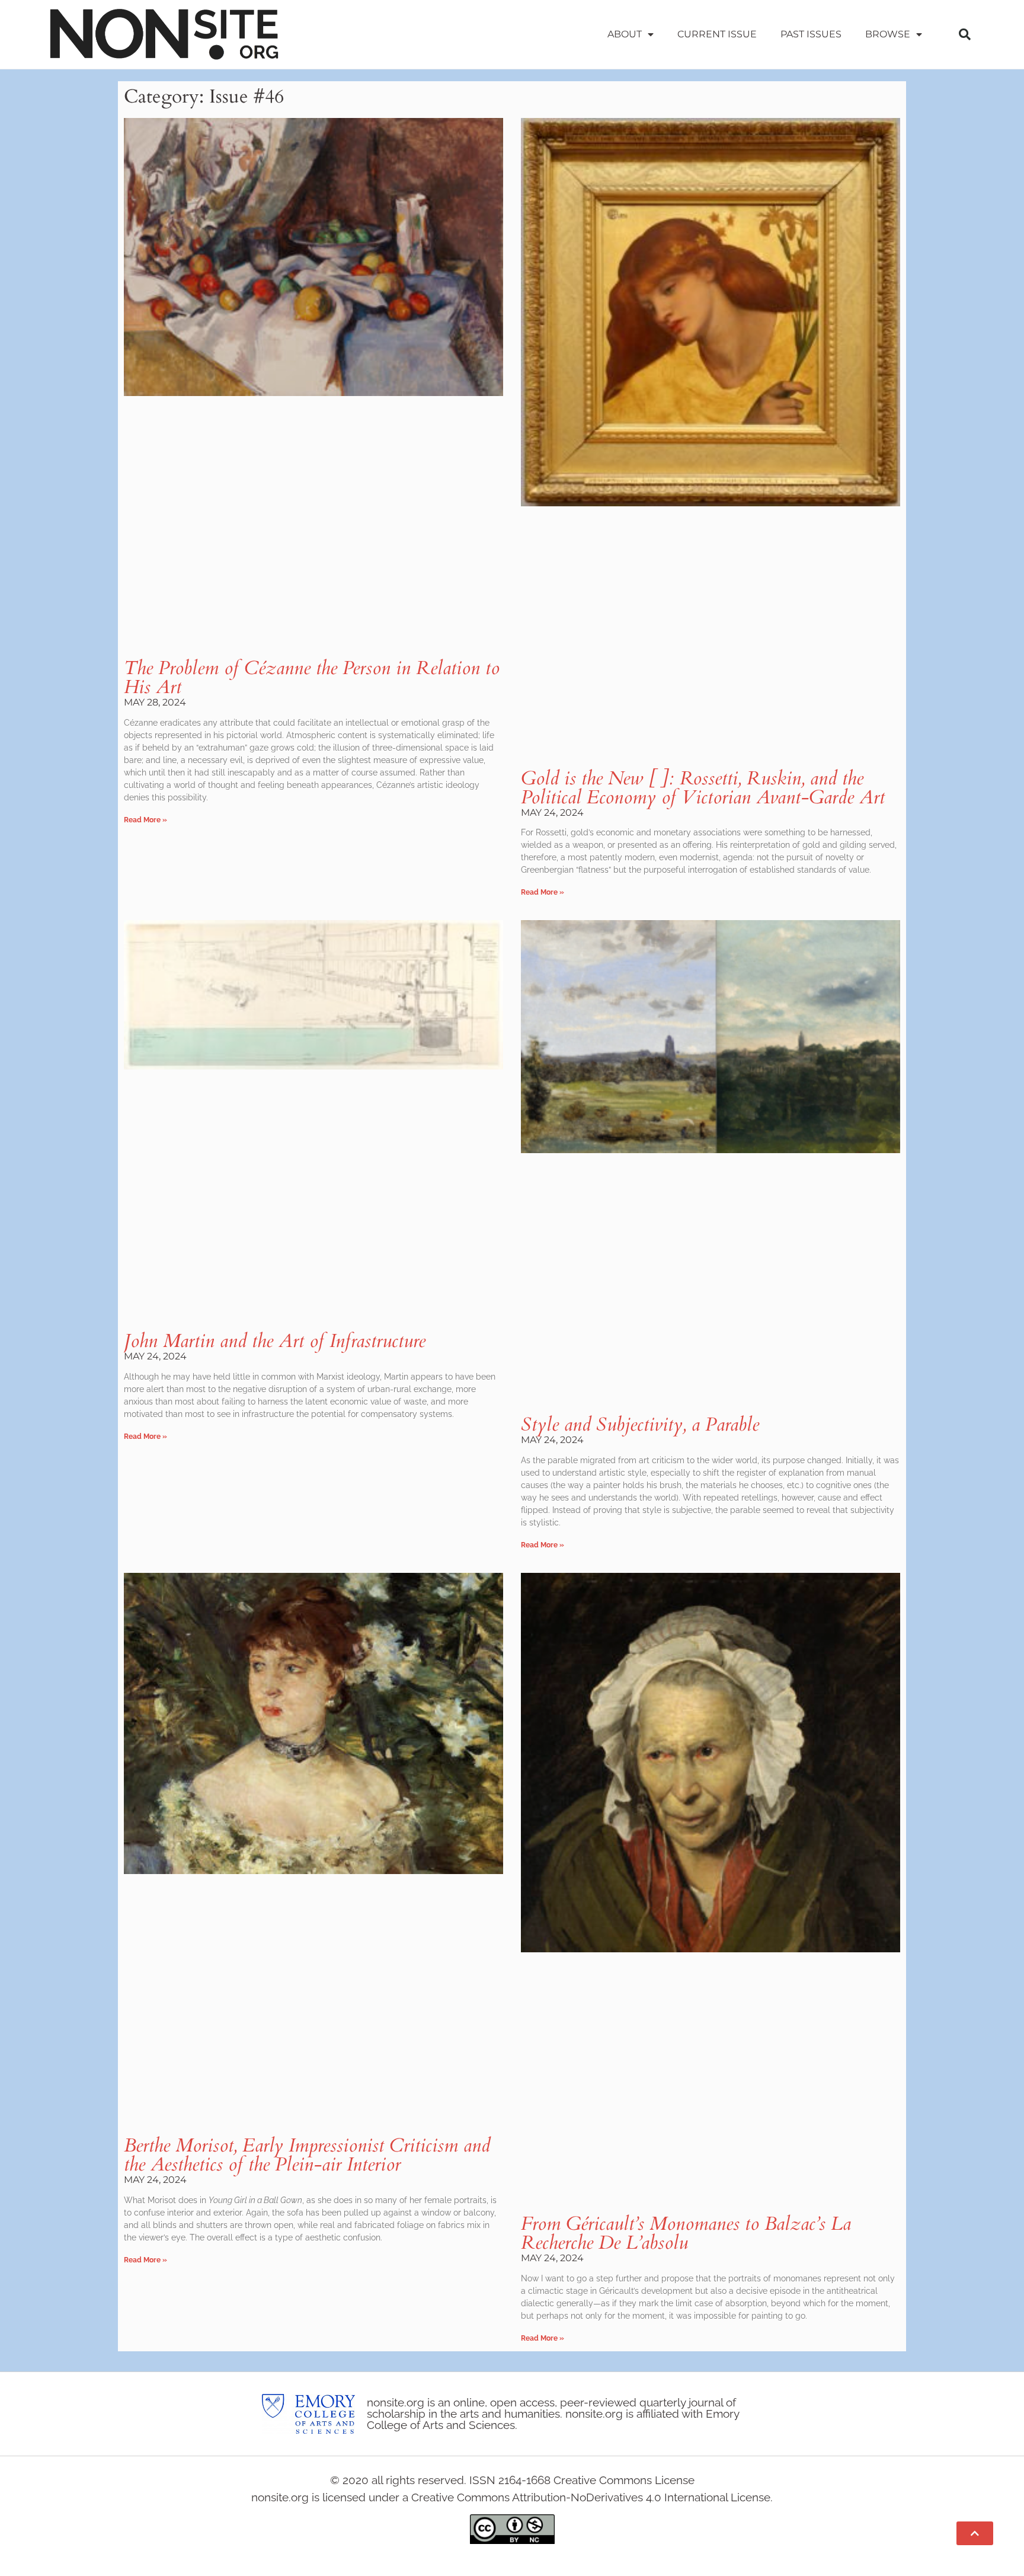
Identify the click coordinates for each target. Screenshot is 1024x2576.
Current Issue (717, 34)
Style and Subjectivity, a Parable (640, 1425)
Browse (888, 34)
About (625, 34)
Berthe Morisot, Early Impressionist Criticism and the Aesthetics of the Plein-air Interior (307, 2155)
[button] (965, 34)
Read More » (145, 820)
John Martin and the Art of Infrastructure (275, 1341)
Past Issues (811, 34)
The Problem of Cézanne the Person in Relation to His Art (312, 678)
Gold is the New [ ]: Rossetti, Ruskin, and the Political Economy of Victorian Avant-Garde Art (703, 788)
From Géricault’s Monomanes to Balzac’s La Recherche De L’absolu (686, 2233)
